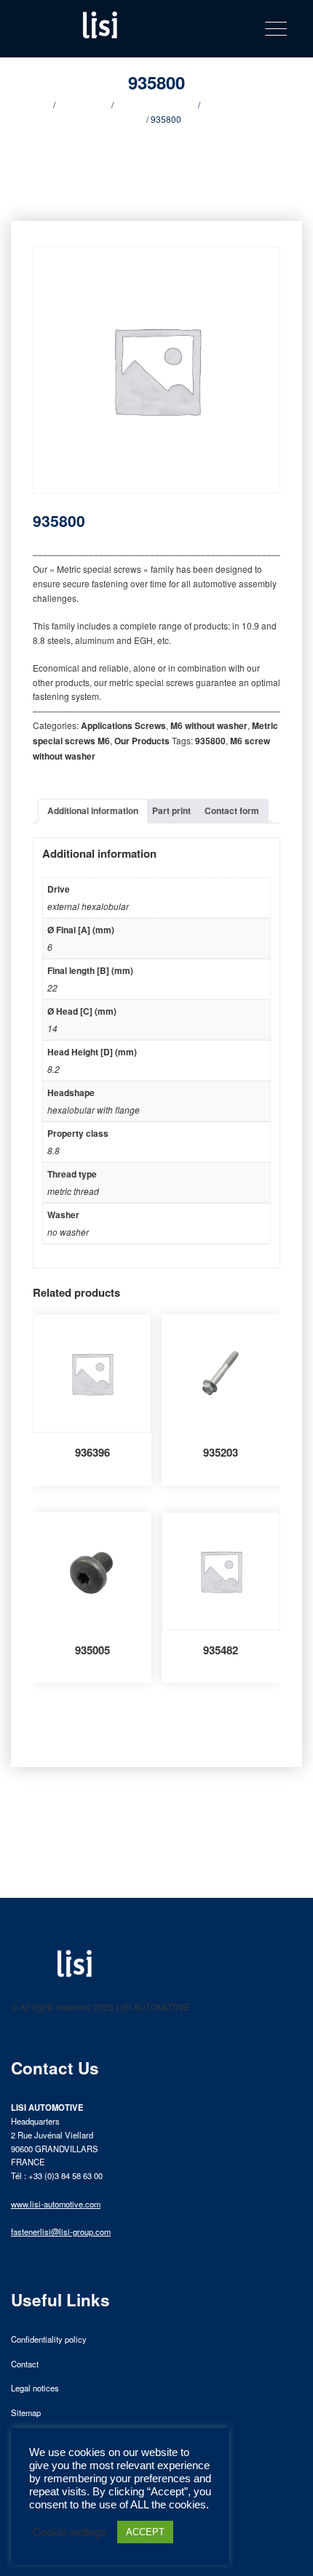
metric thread (73, 1191)
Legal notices (35, 2388)
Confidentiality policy (49, 2339)
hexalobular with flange (94, 1110)
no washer (68, 1232)
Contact (25, 2364)
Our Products (83, 104)
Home (39, 104)
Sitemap (26, 2412)
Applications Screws (156, 104)
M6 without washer (209, 725)
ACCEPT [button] (145, 2532)
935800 (210, 741)
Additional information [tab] (93, 810)
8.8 (54, 1150)
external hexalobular (88, 906)
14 (52, 1028)
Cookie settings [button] (70, 2532)
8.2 (54, 1069)
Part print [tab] (171, 810)
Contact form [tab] (232, 810)
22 (52, 987)
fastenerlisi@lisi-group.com (61, 2231)
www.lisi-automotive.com (56, 2204)
